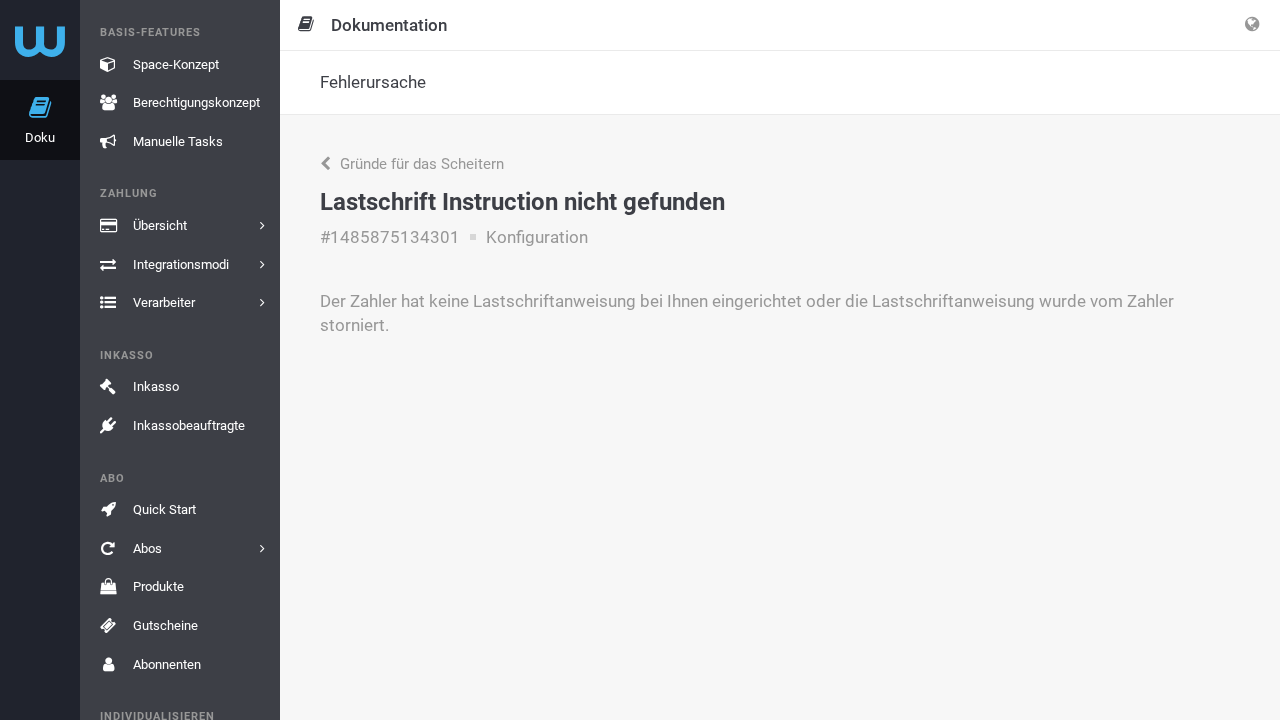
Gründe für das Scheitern (420, 164)
